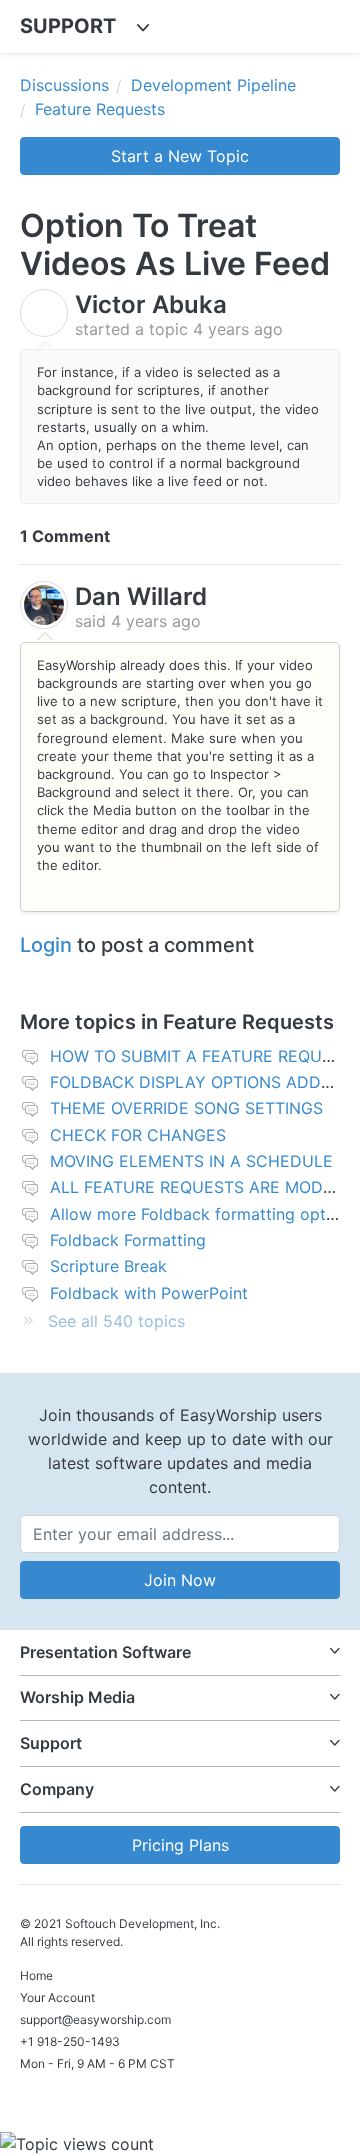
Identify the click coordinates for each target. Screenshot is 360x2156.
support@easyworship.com (95, 2019)
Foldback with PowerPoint (149, 1293)
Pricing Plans (180, 1845)
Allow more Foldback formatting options (203, 1214)
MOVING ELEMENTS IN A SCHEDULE (191, 1161)
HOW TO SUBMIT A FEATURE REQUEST (201, 1056)
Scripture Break (108, 1266)
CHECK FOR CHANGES (138, 1135)
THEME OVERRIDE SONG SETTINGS (186, 1108)
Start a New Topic (180, 156)
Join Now (180, 1580)
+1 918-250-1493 (70, 2041)
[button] (180, 1652)
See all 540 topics (116, 1321)
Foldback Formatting (128, 1240)
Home (36, 1975)
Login (46, 945)
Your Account (57, 1997)
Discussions (64, 85)
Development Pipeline (213, 85)
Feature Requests (100, 109)
